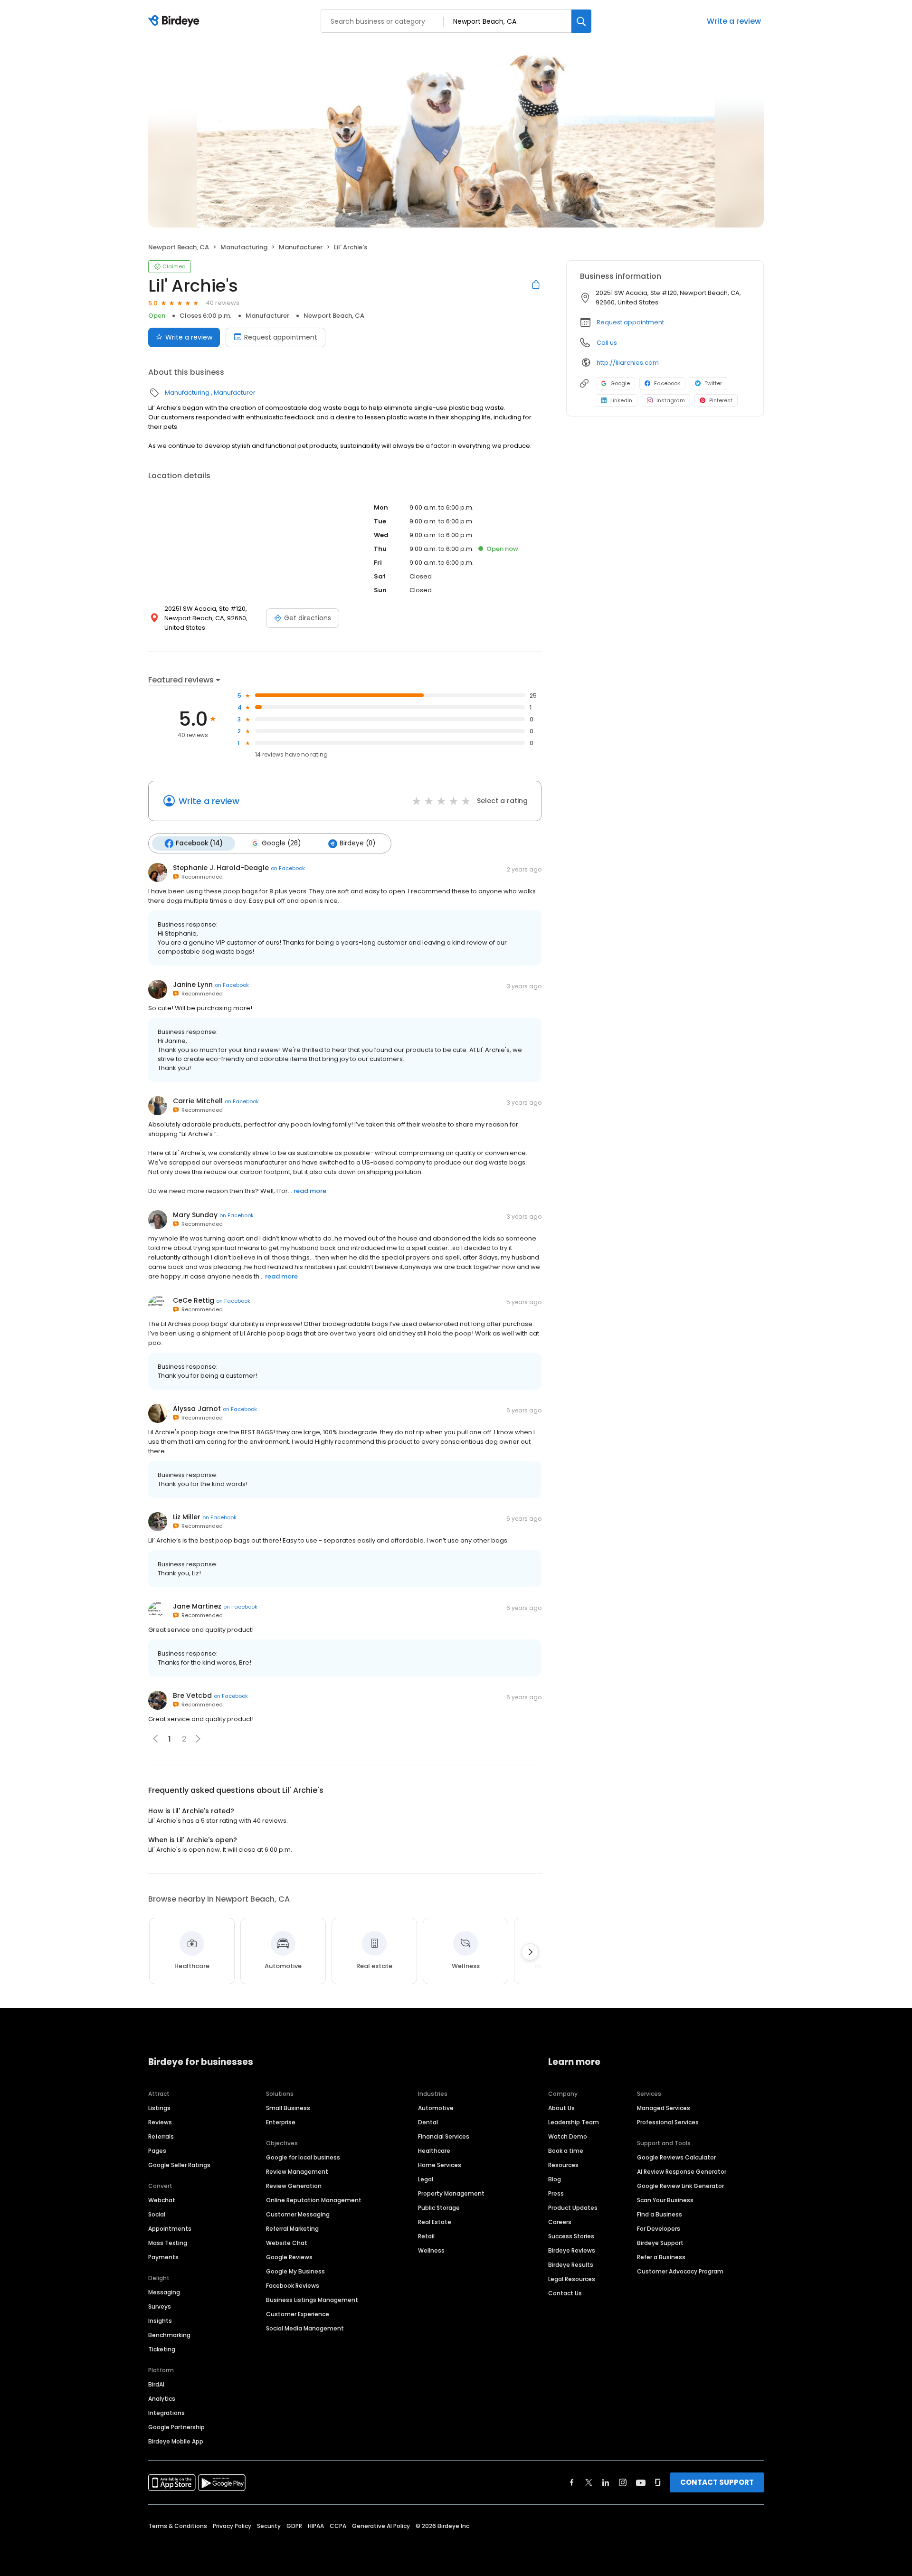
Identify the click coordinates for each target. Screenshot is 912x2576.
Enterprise (281, 2122)
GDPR (294, 2526)
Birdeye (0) (357, 843)
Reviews (160, 2122)
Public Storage (439, 2208)
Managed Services (664, 2108)
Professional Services (668, 2122)
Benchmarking (169, 2335)
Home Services (440, 2165)
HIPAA (316, 2526)
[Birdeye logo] (176, 21)
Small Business (288, 2108)
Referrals (161, 2136)
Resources (563, 2165)
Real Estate (435, 2222)
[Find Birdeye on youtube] (641, 2482)
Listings (159, 2108)
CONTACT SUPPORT (717, 2482)
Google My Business (295, 2271)
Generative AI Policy (381, 2526)
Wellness (431, 2250)
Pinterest (721, 400)
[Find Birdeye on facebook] (572, 2482)
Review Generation (294, 2186)
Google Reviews (289, 2257)
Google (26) (281, 843)
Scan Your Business (665, 2200)
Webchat (162, 2200)
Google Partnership (176, 2427)
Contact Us (565, 2293)
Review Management (297, 2172)
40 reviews (223, 303)
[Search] (581, 21)
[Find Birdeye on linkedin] (606, 2482)
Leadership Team (574, 2122)
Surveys (160, 2306)
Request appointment (281, 337)
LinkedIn (621, 400)
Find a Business (660, 2214)
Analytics (162, 2399)
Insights (160, 2321)
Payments (163, 2257)
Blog (555, 2179)
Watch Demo (568, 2136)
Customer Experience (298, 2314)
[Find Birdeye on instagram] (623, 2482)
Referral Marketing (292, 2229)
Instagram (671, 400)
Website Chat (287, 2243)
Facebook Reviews (293, 2286)
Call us (607, 343)
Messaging (164, 2292)
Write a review (734, 21)
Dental (428, 2122)
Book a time (566, 2151)
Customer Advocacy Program (680, 2271)
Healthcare (434, 2151)
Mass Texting (168, 2243)
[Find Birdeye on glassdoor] (658, 2482)
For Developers (659, 2229)
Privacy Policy (232, 2526)
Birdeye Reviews (572, 2250)
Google (620, 383)
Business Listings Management (312, 2300)
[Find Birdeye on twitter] (589, 2482)
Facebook (667, 383)
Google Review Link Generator (680, 2186)
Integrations (166, 2413)
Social (157, 2214)
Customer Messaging (298, 2214)
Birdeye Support (660, 2243)
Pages (157, 2151)
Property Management (451, 2193)
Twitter (713, 383)
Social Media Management (305, 2328)
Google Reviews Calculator (676, 2157)
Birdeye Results (571, 2265)
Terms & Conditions (178, 2526)
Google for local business (303, 2157)
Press (556, 2193)
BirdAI (156, 2384)
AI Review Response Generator (682, 2172)
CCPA (338, 2526)
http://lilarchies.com (628, 363)
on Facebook (288, 868)
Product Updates (573, 2208)
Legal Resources (572, 2279)
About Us (561, 2108)
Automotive (436, 2108)
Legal (426, 2179)
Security (269, 2526)
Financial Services (444, 2136)
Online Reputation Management (314, 2200)
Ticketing (162, 2349)
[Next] (530, 1952)
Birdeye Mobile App (176, 2441)
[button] (198, 1739)
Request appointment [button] (630, 322)
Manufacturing (244, 247)
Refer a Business (661, 2257)
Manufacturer (301, 247)
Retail (426, 2236)
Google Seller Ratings (179, 2165)
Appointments (170, 2229)
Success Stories (571, 2236)
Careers (560, 2222)
